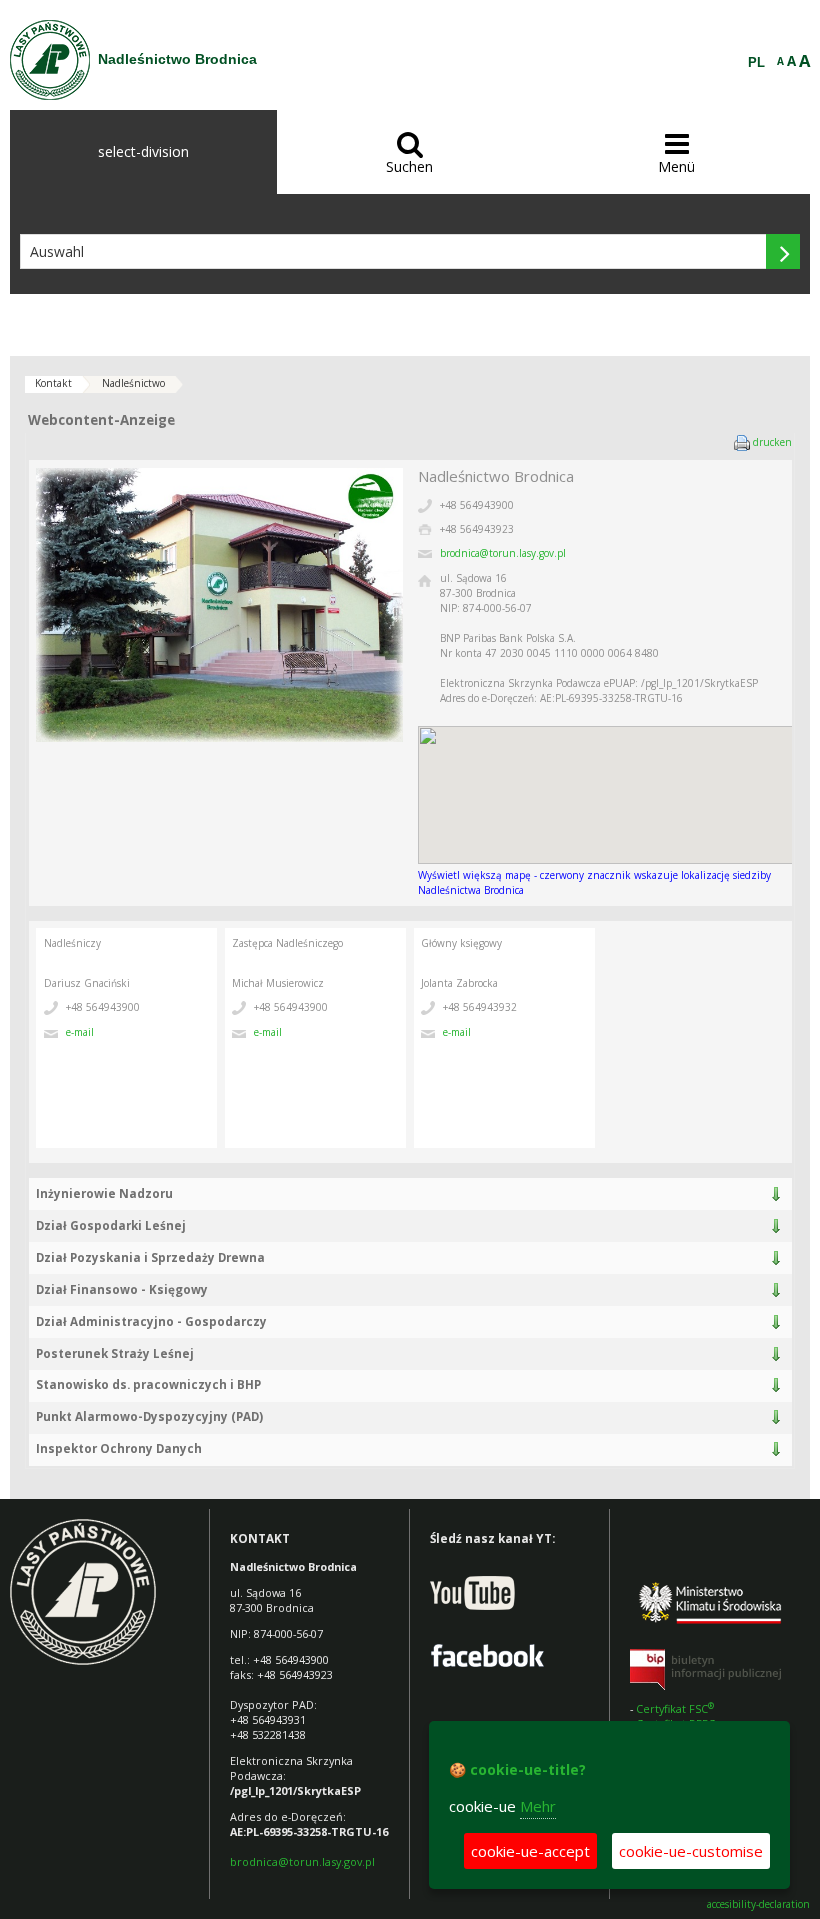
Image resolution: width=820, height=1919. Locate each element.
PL (756, 63)
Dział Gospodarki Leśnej (111, 1225)
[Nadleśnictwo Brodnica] (50, 60)
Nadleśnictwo (133, 383)
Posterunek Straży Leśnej (115, 1353)
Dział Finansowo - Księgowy (122, 1289)
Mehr (538, 1806)
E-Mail (80, 1032)
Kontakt (53, 383)
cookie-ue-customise (691, 1851)
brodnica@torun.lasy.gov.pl (503, 553)
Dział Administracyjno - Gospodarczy (151, 1321)
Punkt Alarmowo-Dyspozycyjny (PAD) (149, 1416)
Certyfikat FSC (676, 1708)
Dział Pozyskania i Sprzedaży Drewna (150, 1257)
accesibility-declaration (758, 1904)
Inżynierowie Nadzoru (104, 1193)
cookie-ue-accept (530, 1851)
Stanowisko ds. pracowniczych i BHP (148, 1384)
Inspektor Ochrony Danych (119, 1448)
